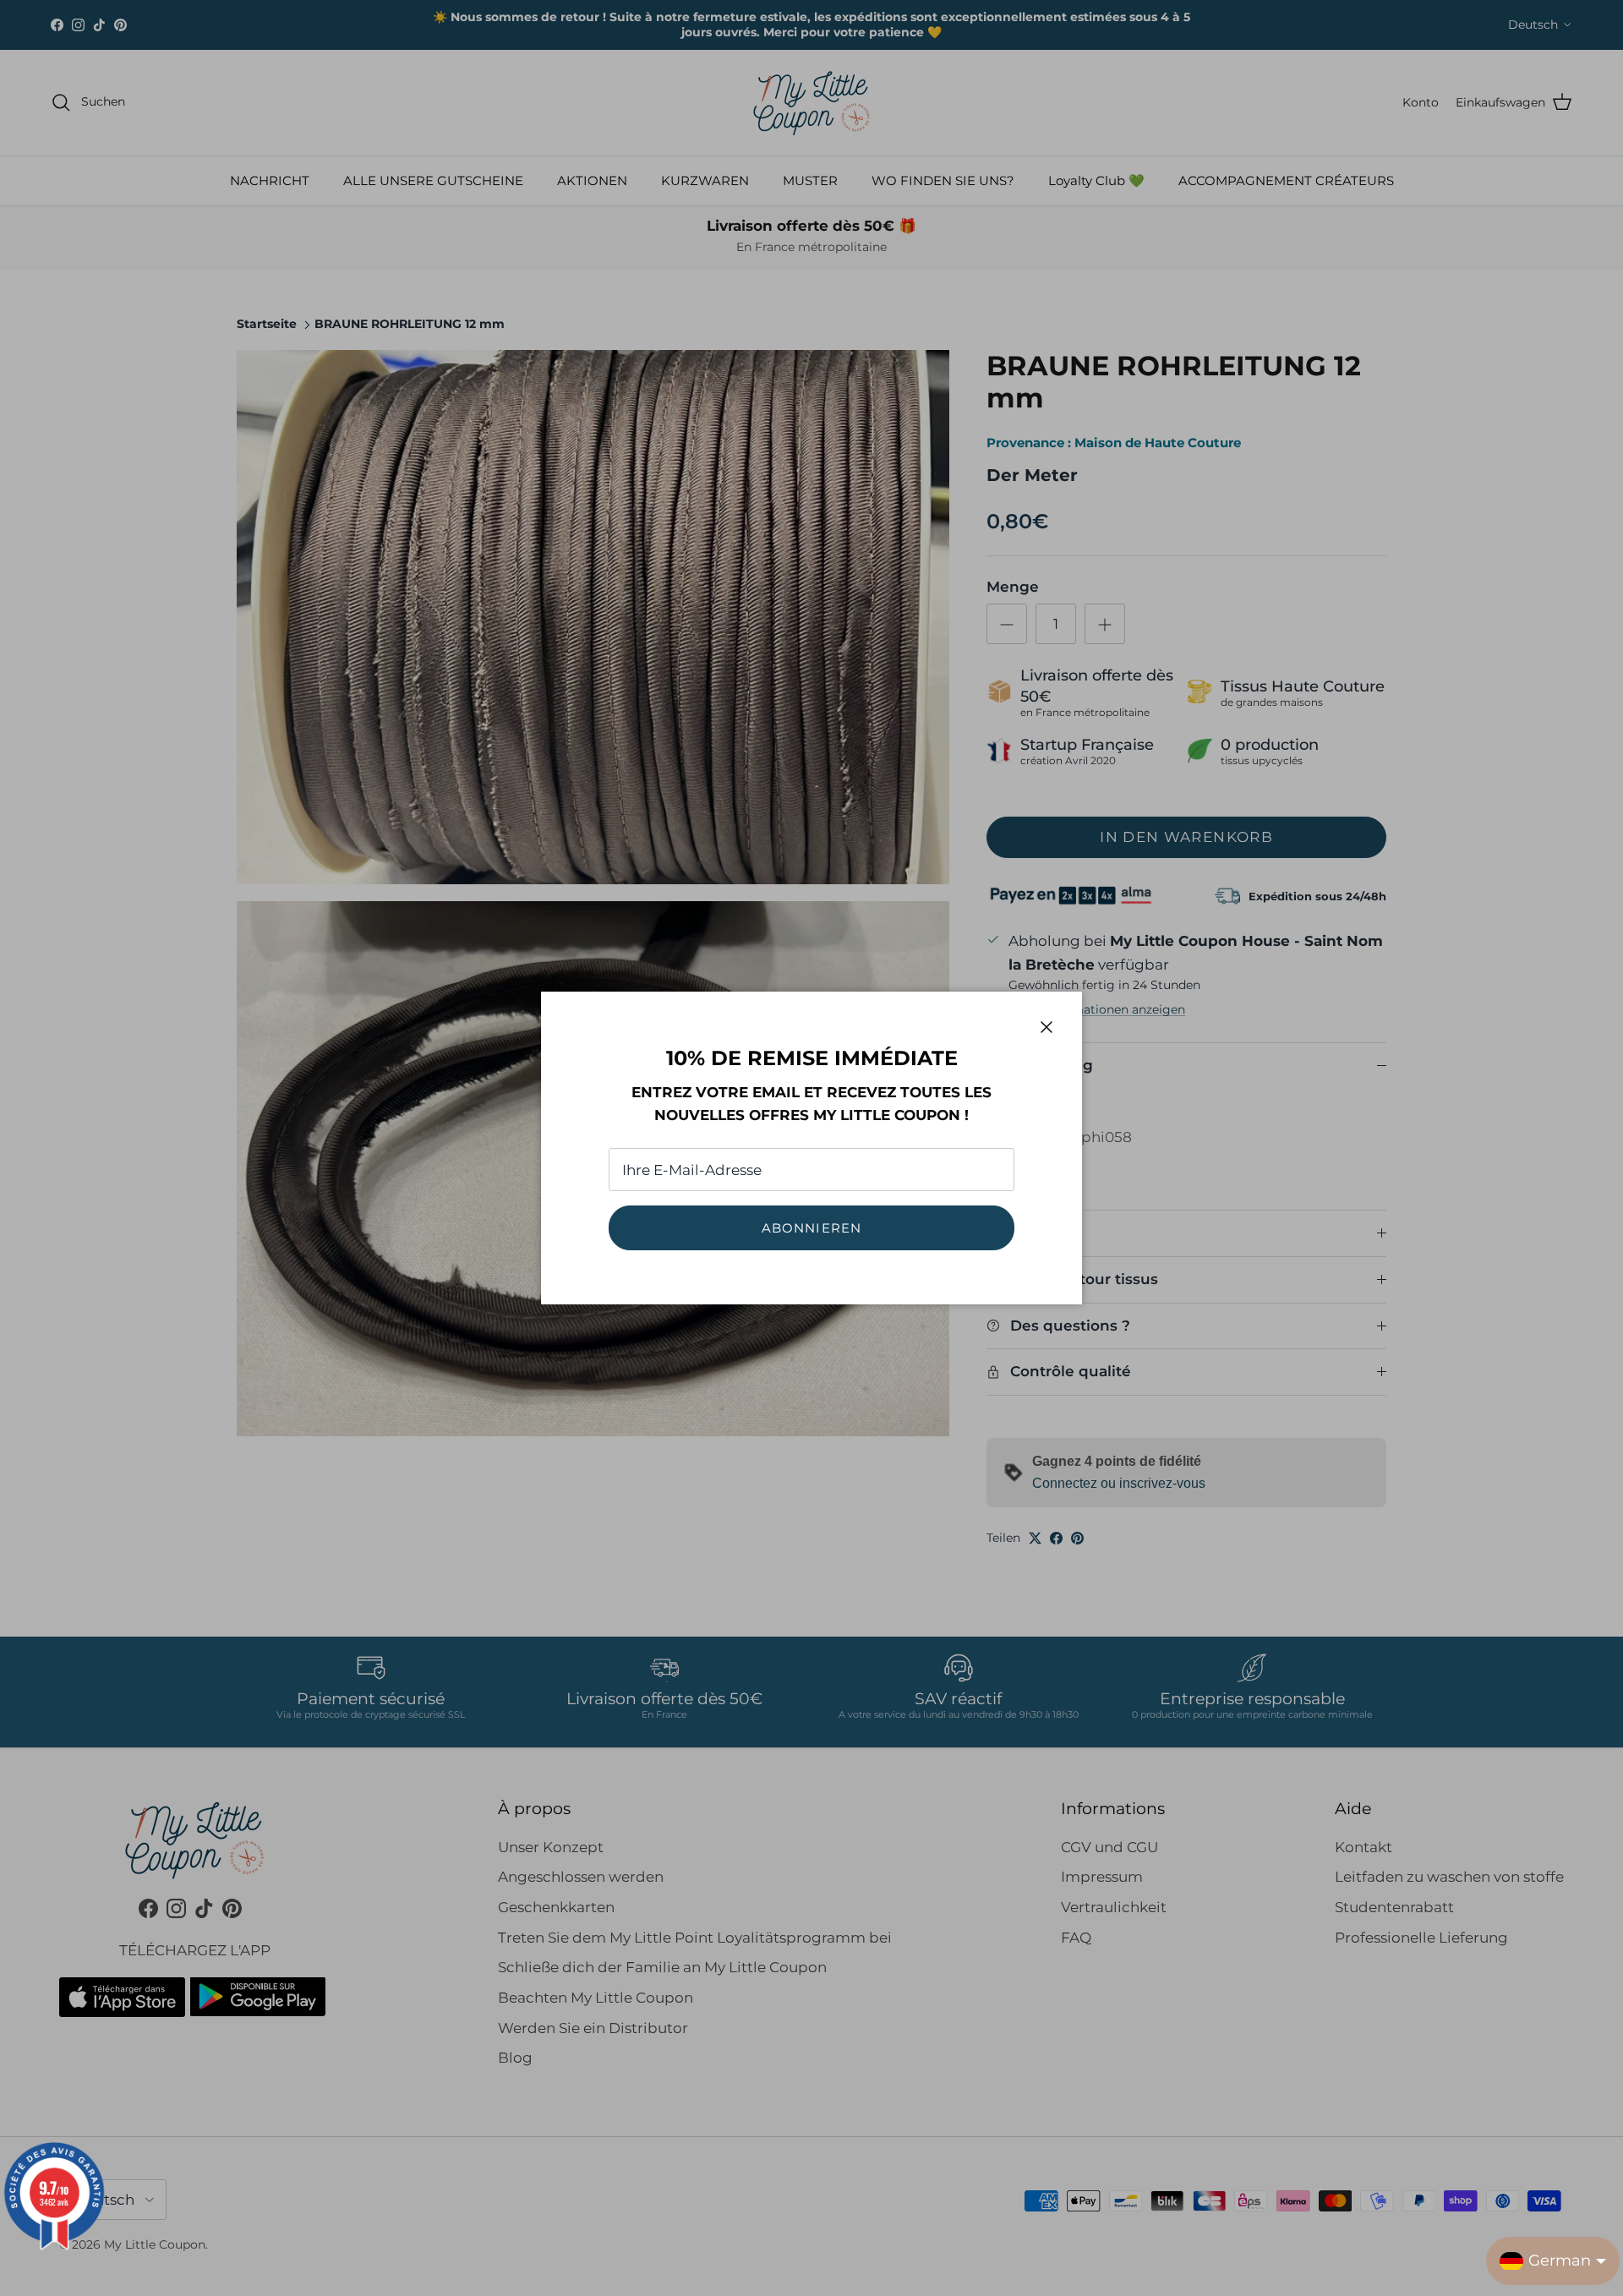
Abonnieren (812, 1228)
